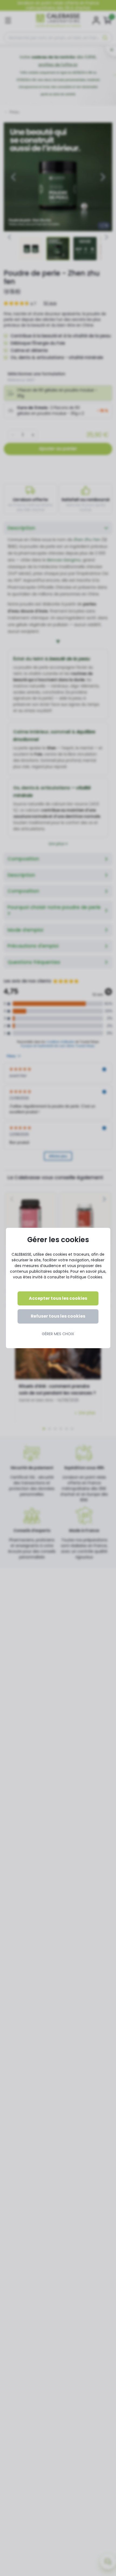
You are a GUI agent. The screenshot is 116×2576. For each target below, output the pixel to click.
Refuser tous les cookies (58, 1316)
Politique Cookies (86, 1277)
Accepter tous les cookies (58, 1298)
